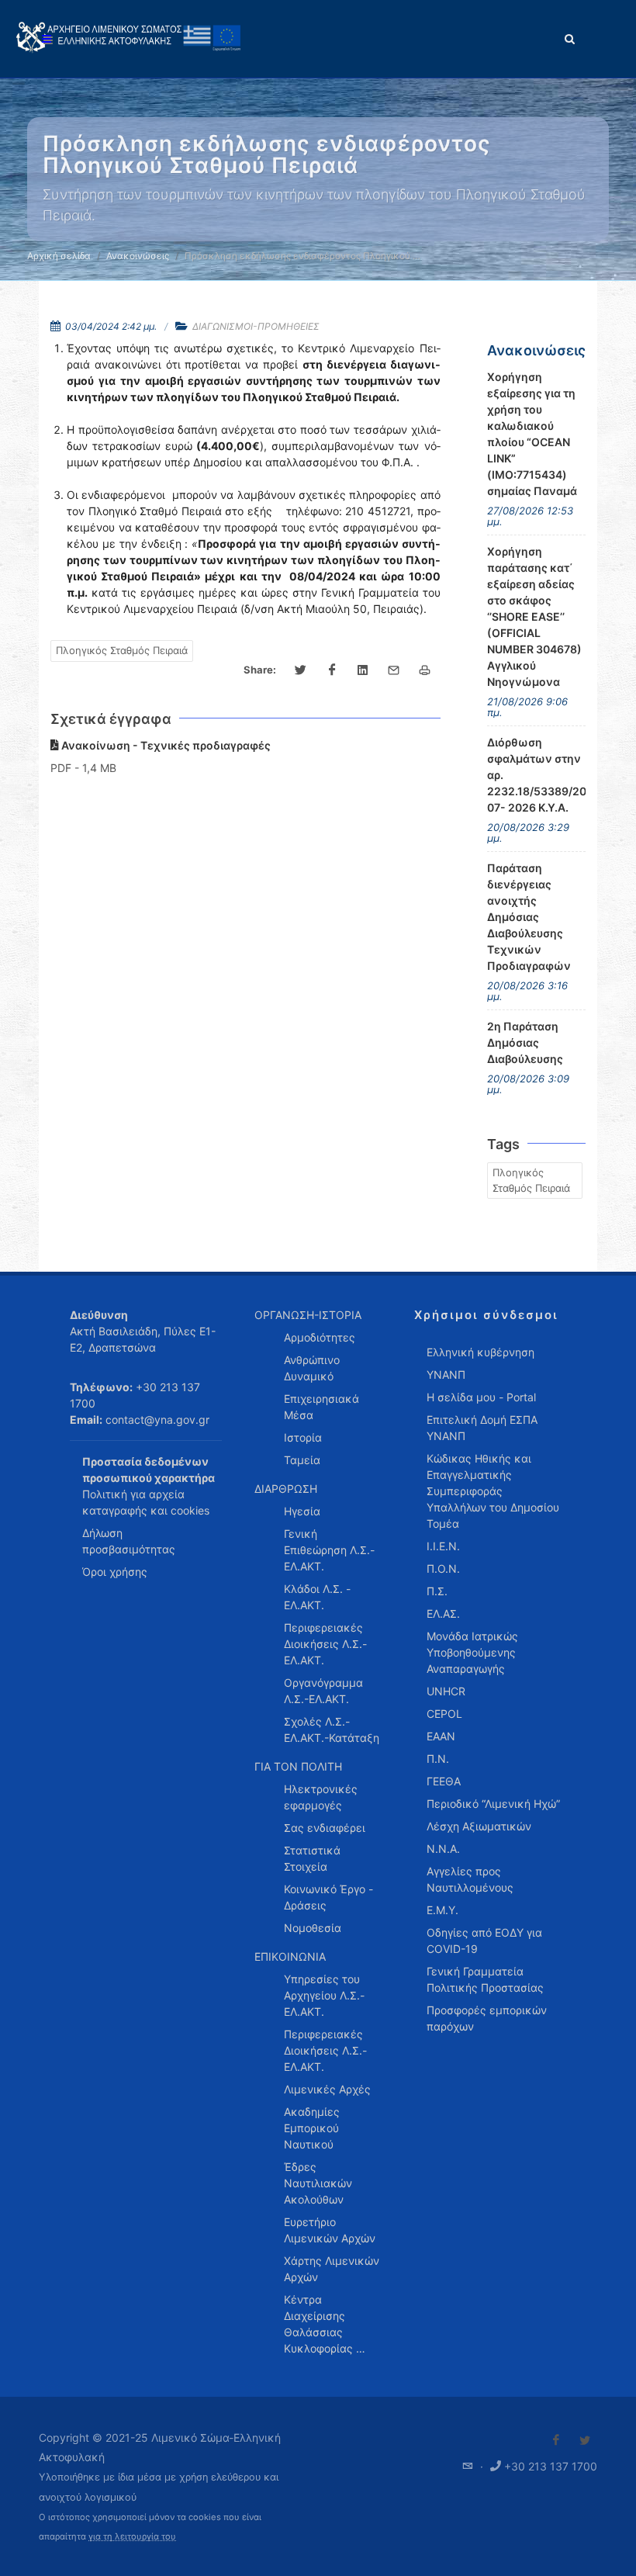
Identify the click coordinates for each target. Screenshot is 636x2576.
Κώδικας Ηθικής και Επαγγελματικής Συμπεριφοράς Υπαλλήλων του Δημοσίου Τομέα (493, 1491)
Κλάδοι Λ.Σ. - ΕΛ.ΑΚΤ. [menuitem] (317, 1597)
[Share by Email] (394, 670)
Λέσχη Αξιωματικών (479, 1826)
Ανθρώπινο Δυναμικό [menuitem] (312, 1368)
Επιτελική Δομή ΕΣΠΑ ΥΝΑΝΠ (482, 1428)
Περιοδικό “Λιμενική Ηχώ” (493, 1804)
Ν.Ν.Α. (443, 1849)
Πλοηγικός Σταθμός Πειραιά (122, 650)
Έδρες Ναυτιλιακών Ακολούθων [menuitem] (318, 2183)
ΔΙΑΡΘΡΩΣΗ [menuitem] (286, 1489)
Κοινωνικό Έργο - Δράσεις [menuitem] (328, 1897)
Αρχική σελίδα (59, 256)
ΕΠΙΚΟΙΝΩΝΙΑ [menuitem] (290, 1956)
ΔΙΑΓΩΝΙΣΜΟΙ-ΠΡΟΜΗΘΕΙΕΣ (256, 326)
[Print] (425, 670)
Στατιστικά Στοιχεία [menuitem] (312, 1858)
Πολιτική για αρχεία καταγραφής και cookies (146, 1502)
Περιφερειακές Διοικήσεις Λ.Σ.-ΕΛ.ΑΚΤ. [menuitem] (325, 1644)
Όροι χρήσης (115, 1572)
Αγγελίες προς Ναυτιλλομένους (470, 1879)
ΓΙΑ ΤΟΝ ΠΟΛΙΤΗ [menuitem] (298, 1766)
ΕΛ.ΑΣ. (443, 1613)
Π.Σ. (437, 1591)
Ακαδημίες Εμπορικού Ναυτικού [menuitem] (312, 2128)
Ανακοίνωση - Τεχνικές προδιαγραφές (165, 745)
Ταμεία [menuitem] (302, 1460)
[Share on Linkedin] (363, 670)
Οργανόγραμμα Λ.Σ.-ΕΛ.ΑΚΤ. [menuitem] (323, 1691)
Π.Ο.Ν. (443, 1568)
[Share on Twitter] (301, 670)
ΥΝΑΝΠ (446, 1375)
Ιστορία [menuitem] (303, 1437)
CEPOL (444, 1714)
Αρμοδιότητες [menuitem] (320, 1337)
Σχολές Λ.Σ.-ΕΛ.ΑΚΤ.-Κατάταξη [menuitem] (332, 1729)
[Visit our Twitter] (585, 2440)
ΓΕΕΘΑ (444, 1781)
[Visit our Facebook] (556, 2440)
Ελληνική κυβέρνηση (480, 1352)
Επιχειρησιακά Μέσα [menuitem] (321, 1407)
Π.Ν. (438, 1759)
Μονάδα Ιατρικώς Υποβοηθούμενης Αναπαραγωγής (472, 1652)
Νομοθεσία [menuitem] (313, 1928)
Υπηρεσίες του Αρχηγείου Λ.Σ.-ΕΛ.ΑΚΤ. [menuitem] (324, 1995)
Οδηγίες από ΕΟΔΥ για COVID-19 (484, 1941)
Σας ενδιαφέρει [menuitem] (325, 1828)
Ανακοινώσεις (138, 256)
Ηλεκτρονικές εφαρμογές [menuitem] (321, 1797)
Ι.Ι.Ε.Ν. (443, 1546)
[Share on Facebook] (332, 670)
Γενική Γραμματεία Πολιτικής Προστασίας (485, 1979)
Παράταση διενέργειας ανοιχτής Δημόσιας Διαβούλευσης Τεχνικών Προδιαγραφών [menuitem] (529, 917)
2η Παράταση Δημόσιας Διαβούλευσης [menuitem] (525, 1042)
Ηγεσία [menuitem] (302, 1511)
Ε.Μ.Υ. (442, 1910)
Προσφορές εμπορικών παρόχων (487, 2018)
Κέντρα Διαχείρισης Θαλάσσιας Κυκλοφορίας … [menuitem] (325, 2324)
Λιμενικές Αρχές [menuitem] (327, 2089)
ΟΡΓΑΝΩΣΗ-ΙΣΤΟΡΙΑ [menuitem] (308, 1315)
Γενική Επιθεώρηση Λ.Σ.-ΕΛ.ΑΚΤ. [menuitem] (329, 1550)
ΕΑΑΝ (441, 1736)
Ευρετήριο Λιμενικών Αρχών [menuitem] (330, 2230)
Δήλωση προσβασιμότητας (129, 1541)
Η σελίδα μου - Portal (481, 1397)
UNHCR (446, 1691)
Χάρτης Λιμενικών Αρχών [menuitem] (332, 2269)
